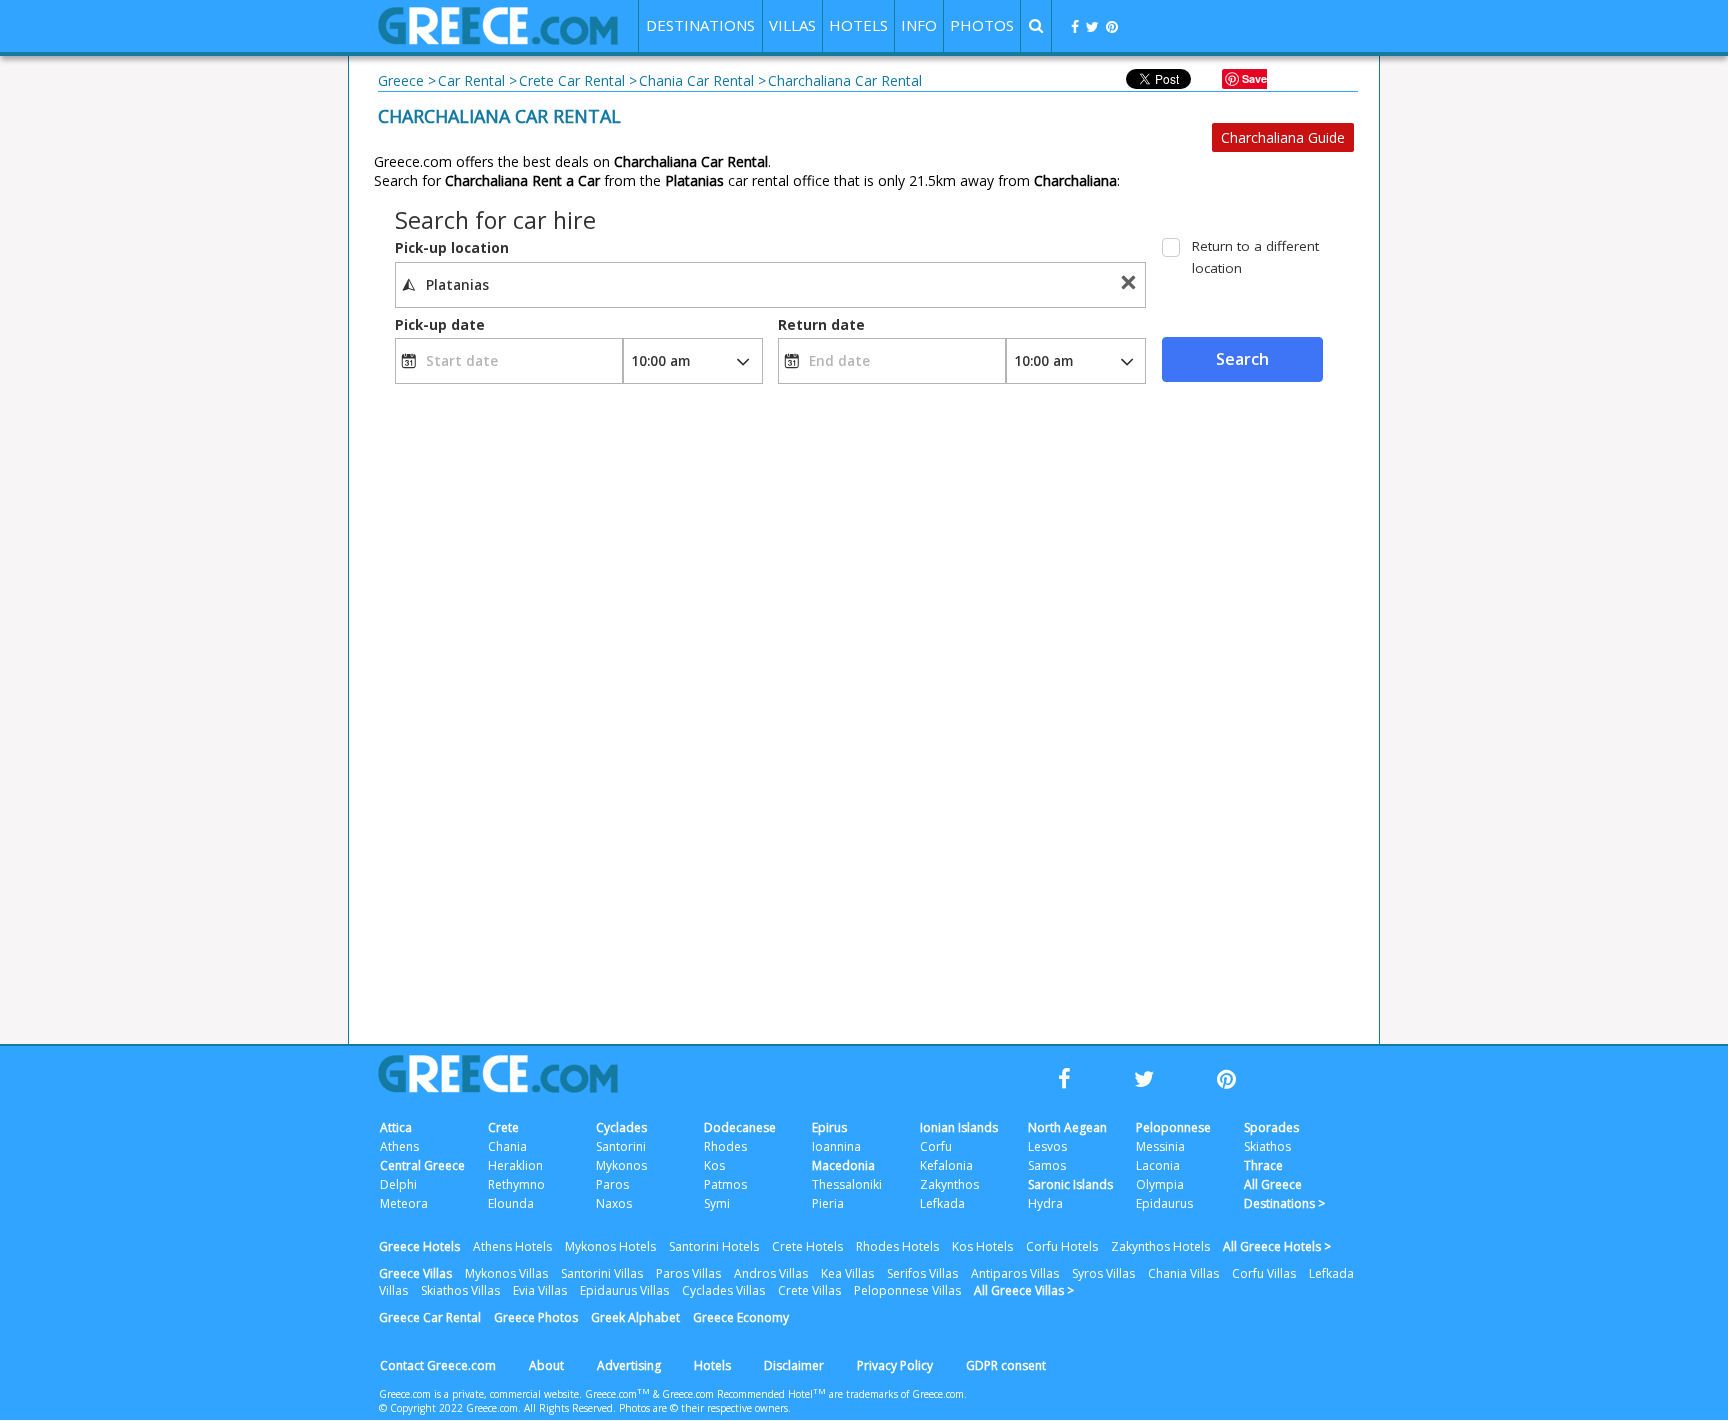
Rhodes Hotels (897, 1246)
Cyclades (621, 1127)
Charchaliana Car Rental (499, 116)
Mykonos (621, 1165)
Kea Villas (847, 1273)
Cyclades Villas (723, 1290)
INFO (919, 25)
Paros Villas (688, 1273)
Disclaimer (794, 1365)
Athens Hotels (512, 1246)
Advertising (629, 1365)
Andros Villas (771, 1273)
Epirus (829, 1127)
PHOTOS (982, 25)
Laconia (1158, 1165)
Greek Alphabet (635, 1317)
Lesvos (1047, 1146)
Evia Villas (540, 1290)
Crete (503, 1127)
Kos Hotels (982, 1246)
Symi (717, 1203)
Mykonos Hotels (610, 1246)
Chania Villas (1183, 1273)
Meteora (404, 1203)
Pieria (828, 1203)
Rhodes (725, 1146)
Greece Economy (741, 1317)
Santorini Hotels (714, 1246)
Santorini (621, 1146)
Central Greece (422, 1165)
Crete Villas (809, 1290)
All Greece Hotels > (1277, 1246)
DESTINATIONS (700, 25)
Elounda (511, 1203)
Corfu (936, 1146)
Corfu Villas (1264, 1273)
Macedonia (843, 1165)
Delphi (398, 1184)
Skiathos (1267, 1146)
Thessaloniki (847, 1184)
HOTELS (858, 25)
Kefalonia (946, 1165)
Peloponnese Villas (907, 1290)
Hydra (1045, 1203)
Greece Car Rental (430, 1317)
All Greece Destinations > (1284, 1194)
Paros (612, 1184)
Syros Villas (1103, 1273)
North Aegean (1067, 1127)
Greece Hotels (419, 1246)
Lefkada (942, 1203)
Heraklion (515, 1165)
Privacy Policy (895, 1365)
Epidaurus (1164, 1203)
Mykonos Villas (506, 1273)
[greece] (498, 39)
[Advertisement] (1469, 410)
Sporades (1271, 1127)
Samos (1047, 1165)
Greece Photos (536, 1317)
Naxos (614, 1203)
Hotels (712, 1365)
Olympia (1160, 1184)
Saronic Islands (1070, 1184)
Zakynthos (949, 1184)
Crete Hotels (807, 1246)
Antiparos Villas (1015, 1273)
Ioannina (836, 1146)
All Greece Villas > (1024, 1290)
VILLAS (792, 25)
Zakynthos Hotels (1160, 1246)
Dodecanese (740, 1127)
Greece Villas (415, 1273)
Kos (714, 1165)
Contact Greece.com (438, 1365)
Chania (507, 1146)
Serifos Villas (922, 1273)
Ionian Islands (959, 1127)
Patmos (725, 1184)
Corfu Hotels (1062, 1246)
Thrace (1263, 1165)
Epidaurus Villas (624, 1290)
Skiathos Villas (460, 1290)
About (546, 1365)
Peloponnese (1173, 1127)
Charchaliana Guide (1283, 137)
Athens (399, 1146)
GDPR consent (1006, 1365)
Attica (396, 1127)
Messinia (1160, 1146)
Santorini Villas (602, 1273)
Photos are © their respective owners (703, 1408)
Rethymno (516, 1184)
